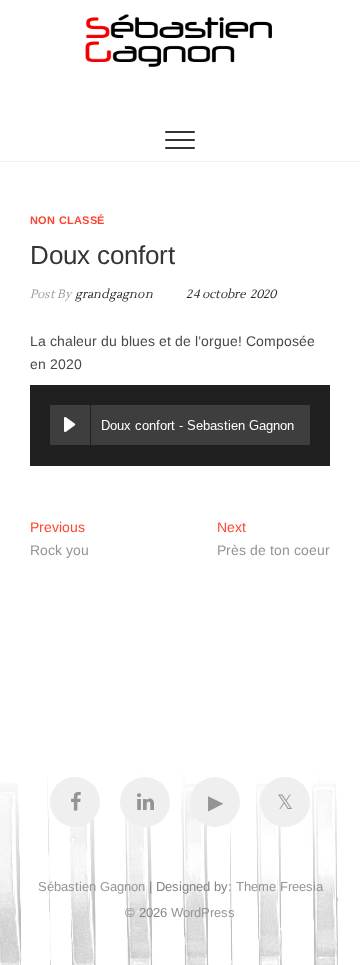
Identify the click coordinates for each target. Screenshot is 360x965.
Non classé (67, 220)
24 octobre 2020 (229, 294)
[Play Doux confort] (70, 425)
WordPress (203, 912)
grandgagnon (111, 294)
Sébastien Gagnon (91, 886)
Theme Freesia (279, 886)
